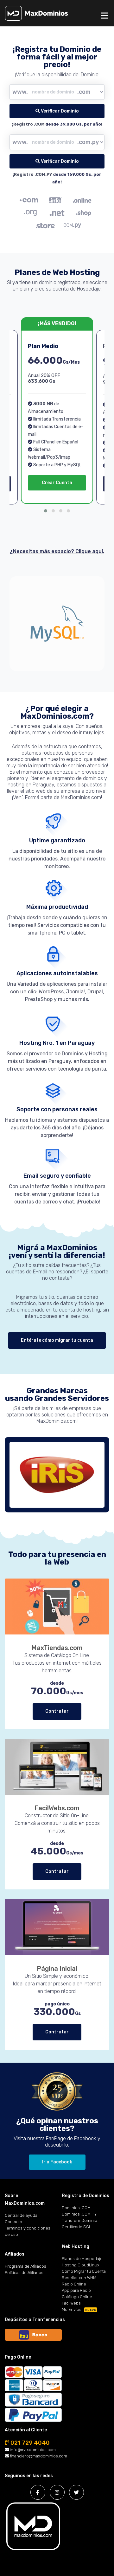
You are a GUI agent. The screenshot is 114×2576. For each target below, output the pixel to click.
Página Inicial (57, 1969)
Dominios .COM (76, 2208)
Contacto (13, 2222)
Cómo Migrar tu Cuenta (84, 2271)
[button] (46, 511)
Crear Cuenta (57, 483)
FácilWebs (71, 2303)
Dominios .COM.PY (79, 2214)
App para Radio (76, 2290)
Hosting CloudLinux (81, 2265)
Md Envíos (79, 2309)
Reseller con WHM (79, 2278)
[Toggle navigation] (104, 16)
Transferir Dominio (79, 2220)
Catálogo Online (77, 2297)
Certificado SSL (76, 2227)
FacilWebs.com (57, 1808)
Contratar (57, 1711)
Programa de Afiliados (25, 2266)
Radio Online (74, 2284)
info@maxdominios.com (32, 2450)
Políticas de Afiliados (24, 2273)
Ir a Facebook (57, 2162)
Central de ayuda (21, 2215)
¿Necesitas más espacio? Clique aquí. (57, 551)
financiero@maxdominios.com (38, 2456)
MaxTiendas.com (57, 1648)
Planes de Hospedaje (82, 2259)
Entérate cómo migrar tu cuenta (57, 1340)
